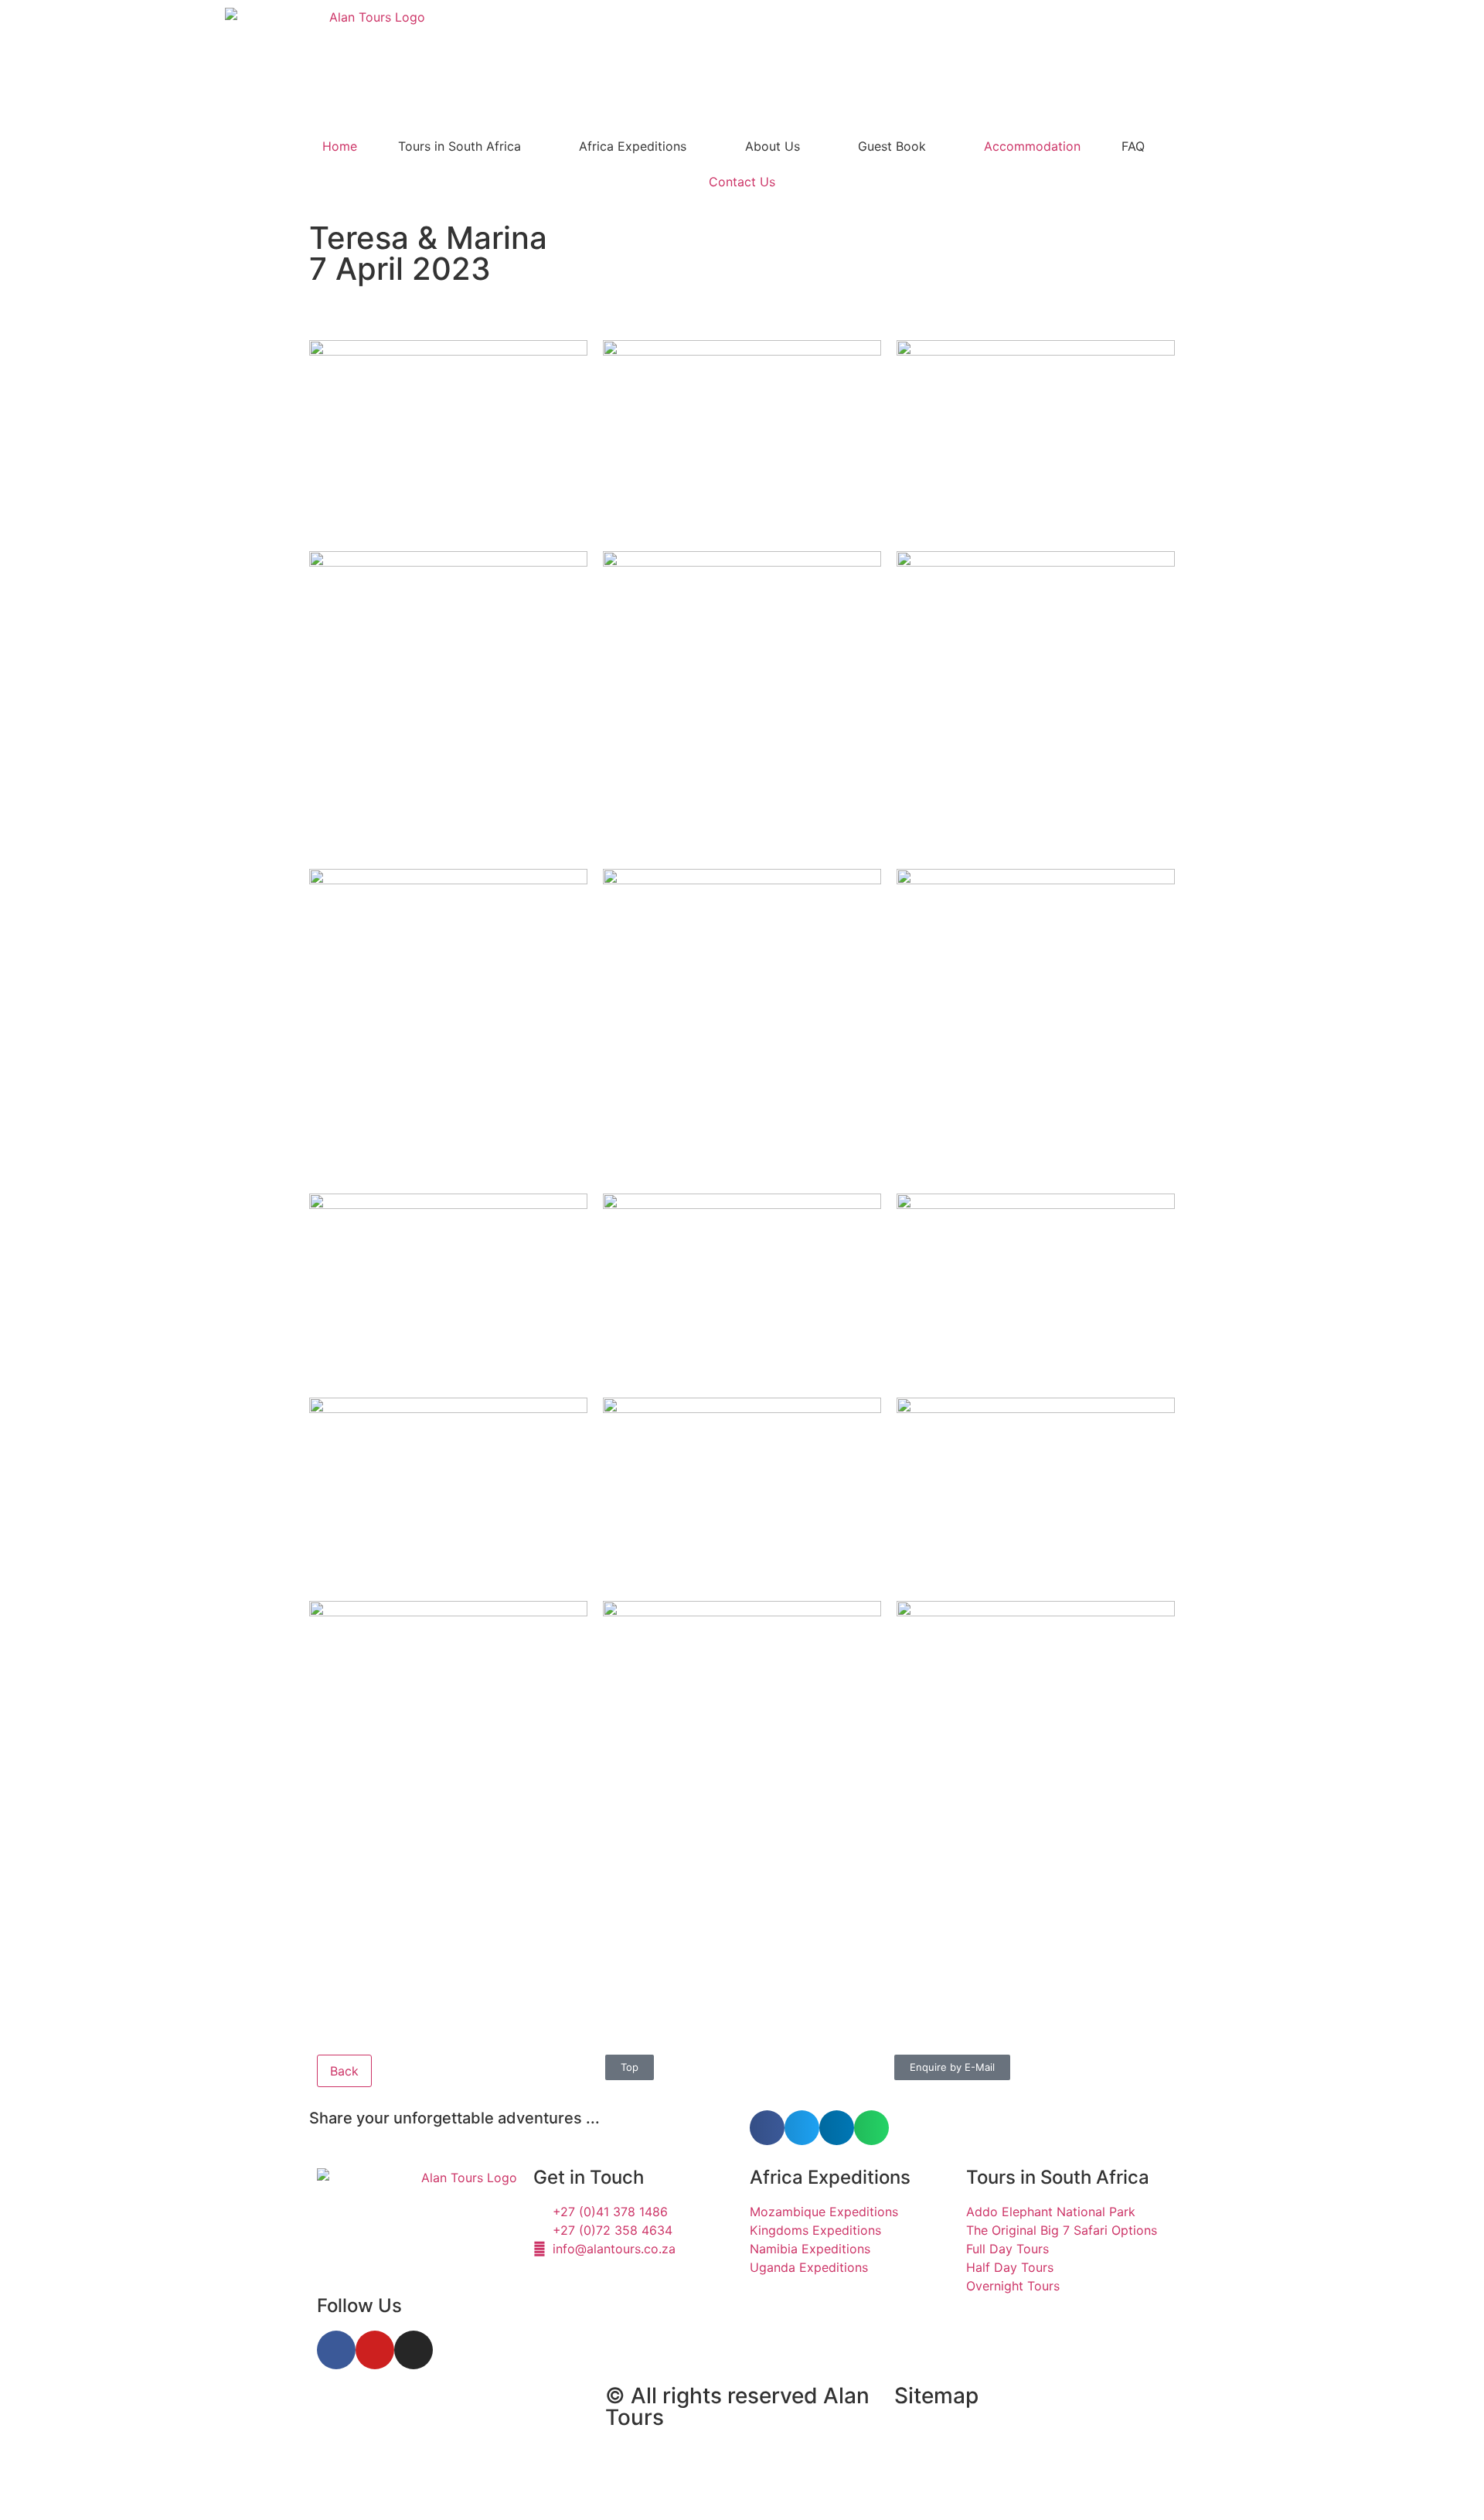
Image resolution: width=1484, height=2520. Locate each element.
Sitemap (936, 2396)
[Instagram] (414, 2350)
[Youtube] (375, 2350)
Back (344, 2071)
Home (340, 146)
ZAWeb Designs (511, 2484)
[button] (767, 2128)
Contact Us (742, 182)
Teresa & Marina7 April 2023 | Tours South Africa (432, 2421)
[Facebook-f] (336, 2350)
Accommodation (1032, 146)
